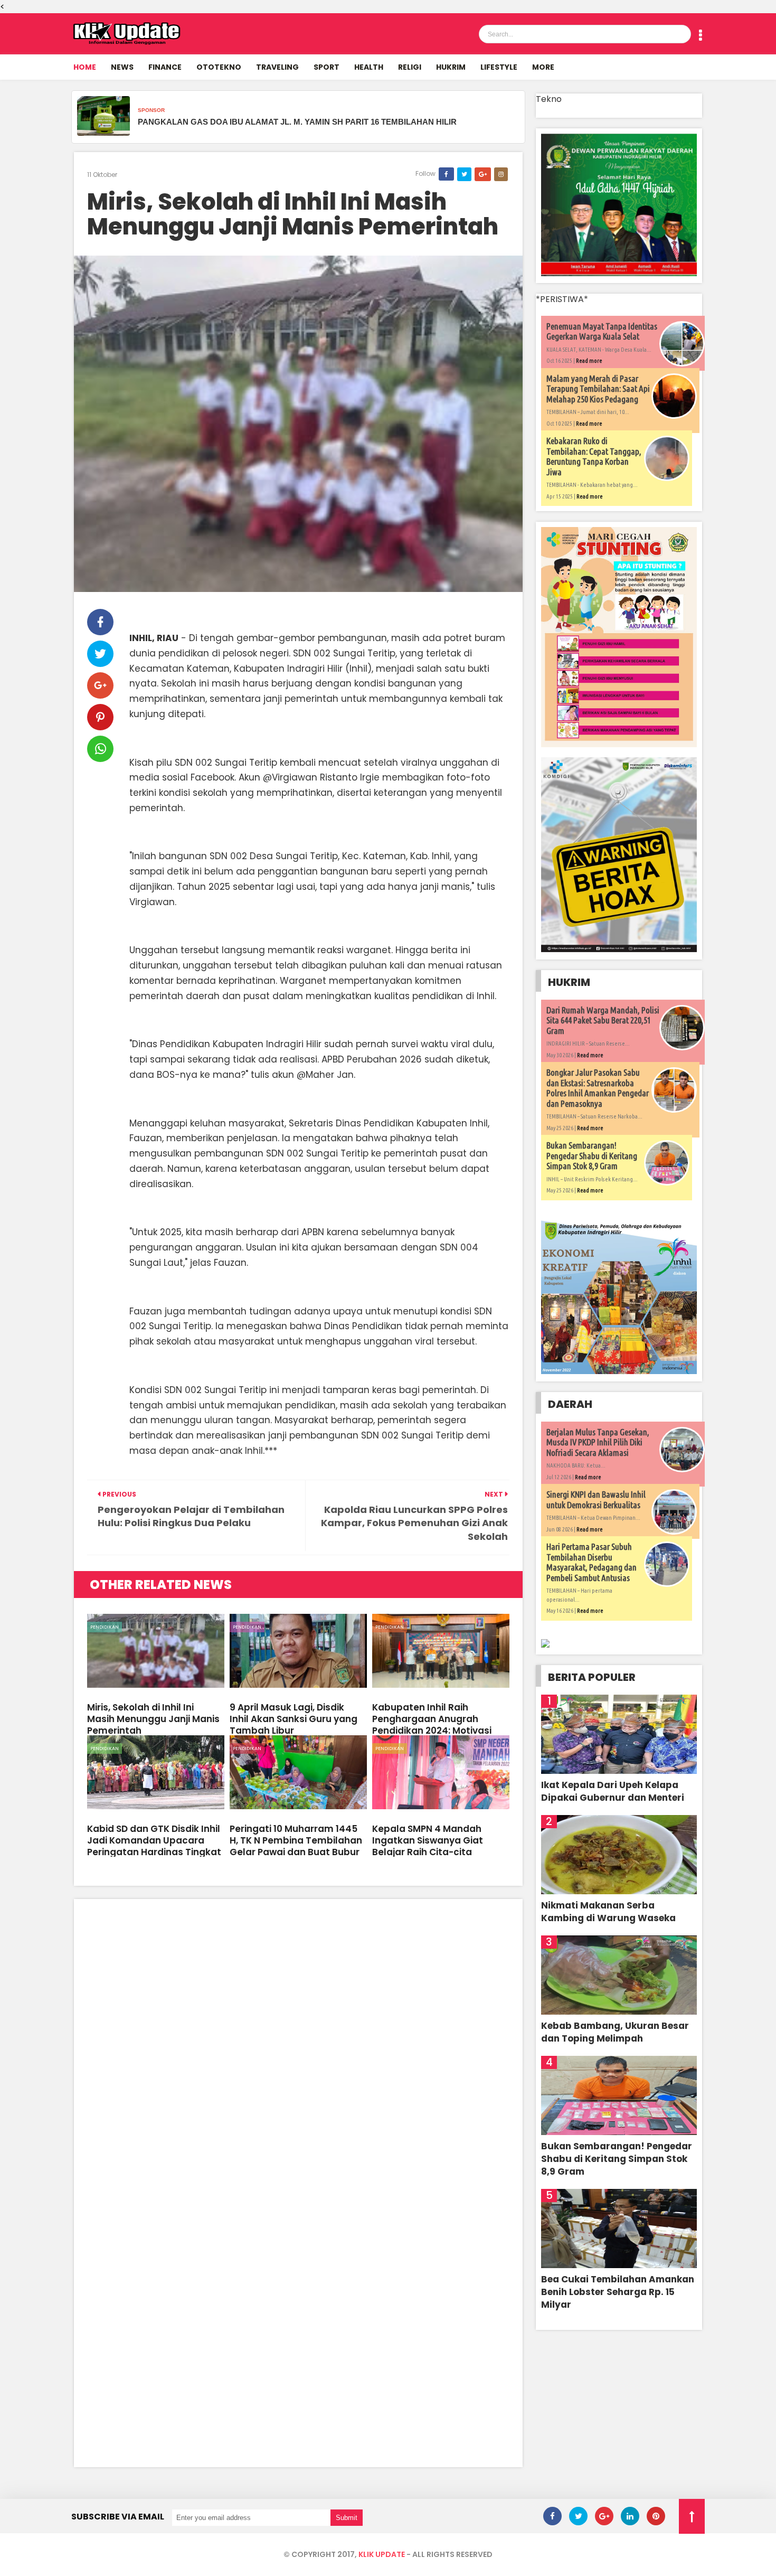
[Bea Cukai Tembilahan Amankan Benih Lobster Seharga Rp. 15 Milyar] (619, 2229)
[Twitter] (578, 2516)
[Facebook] (552, 2516)
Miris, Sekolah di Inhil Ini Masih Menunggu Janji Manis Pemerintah (293, 215)
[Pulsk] (656, 2516)
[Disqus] (298, 2044)
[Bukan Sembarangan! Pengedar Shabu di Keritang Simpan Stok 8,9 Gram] (619, 2095)
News (122, 67)
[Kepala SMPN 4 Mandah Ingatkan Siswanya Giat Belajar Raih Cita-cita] (441, 1772)
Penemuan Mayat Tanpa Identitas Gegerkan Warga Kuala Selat (602, 331)
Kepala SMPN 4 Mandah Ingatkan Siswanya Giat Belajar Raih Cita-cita (428, 1840)
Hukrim (451, 67)
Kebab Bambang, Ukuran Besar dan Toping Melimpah (615, 2032)
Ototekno (219, 67)
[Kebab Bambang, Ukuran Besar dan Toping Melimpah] (619, 1975)
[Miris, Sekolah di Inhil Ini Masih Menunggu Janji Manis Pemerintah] (156, 1651)
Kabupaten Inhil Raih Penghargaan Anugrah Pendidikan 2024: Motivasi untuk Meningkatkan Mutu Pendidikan (433, 1731)
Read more (589, 361)
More (543, 67)
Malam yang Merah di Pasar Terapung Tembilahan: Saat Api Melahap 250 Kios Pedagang (598, 389)
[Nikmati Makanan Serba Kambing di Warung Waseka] (619, 1855)
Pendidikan (105, 1627)
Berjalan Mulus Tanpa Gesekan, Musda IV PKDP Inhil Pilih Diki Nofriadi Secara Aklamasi (598, 1442)
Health (369, 67)
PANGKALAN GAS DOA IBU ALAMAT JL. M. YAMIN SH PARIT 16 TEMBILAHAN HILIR (297, 122)
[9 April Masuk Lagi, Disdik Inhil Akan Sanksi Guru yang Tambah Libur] (298, 1651)
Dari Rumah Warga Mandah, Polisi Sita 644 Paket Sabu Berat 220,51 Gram (603, 1020)
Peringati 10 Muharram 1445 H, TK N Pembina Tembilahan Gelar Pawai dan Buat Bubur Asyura (296, 1846)
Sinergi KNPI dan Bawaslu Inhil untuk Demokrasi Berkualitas (596, 1499)
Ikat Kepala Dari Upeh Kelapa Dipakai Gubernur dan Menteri (613, 1791)
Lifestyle (499, 67)
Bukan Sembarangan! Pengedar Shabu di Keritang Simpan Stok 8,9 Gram (592, 1155)
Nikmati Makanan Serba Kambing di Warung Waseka (608, 1912)
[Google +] (604, 2516)
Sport (327, 67)
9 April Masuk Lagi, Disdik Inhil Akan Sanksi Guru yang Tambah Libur (294, 1719)
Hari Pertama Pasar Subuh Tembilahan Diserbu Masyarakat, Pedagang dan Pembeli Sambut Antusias (592, 1562)
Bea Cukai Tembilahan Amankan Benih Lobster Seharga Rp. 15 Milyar (618, 2292)
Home (85, 67)
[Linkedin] (630, 2516)
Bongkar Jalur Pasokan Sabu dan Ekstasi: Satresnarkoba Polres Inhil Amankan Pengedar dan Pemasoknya (598, 1088)
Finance (165, 67)
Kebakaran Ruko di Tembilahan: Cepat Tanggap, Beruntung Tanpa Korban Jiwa (594, 456)
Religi (410, 67)
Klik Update (382, 2554)
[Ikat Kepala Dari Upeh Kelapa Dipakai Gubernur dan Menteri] (619, 1734)
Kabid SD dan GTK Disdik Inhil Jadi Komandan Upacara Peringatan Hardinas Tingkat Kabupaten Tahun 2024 (154, 1846)
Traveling (277, 67)
